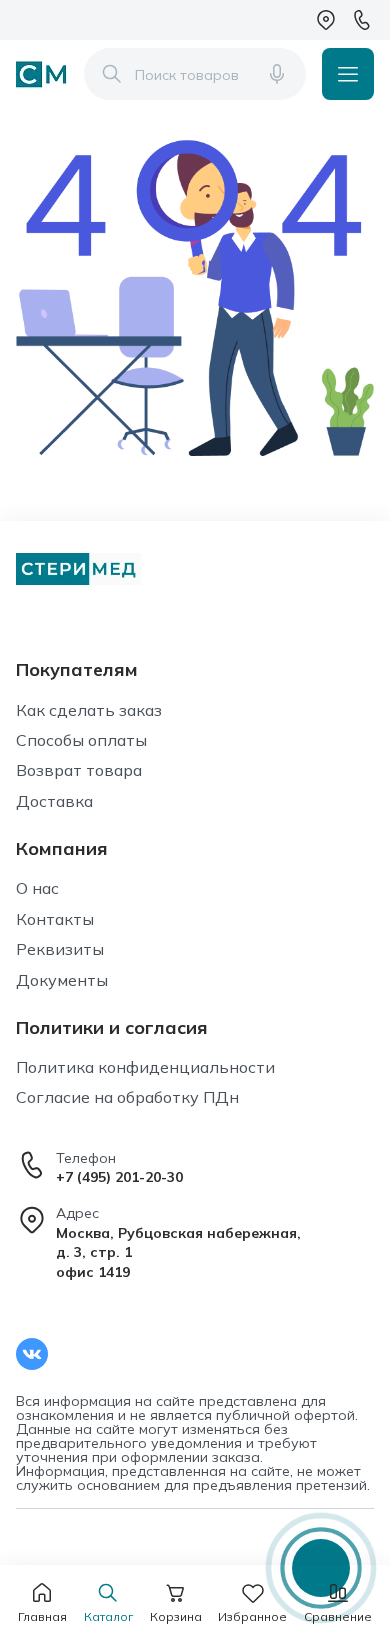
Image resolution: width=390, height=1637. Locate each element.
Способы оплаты (81, 740)
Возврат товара (79, 770)
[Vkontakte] (32, 1354)
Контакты (55, 919)
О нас (37, 888)
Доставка (54, 801)
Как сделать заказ (89, 710)
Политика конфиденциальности (145, 1067)
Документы (62, 980)
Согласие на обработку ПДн (127, 1097)
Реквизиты (60, 949)
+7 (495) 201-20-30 (119, 1177)
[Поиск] (112, 74)
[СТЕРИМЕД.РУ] (42, 74)
